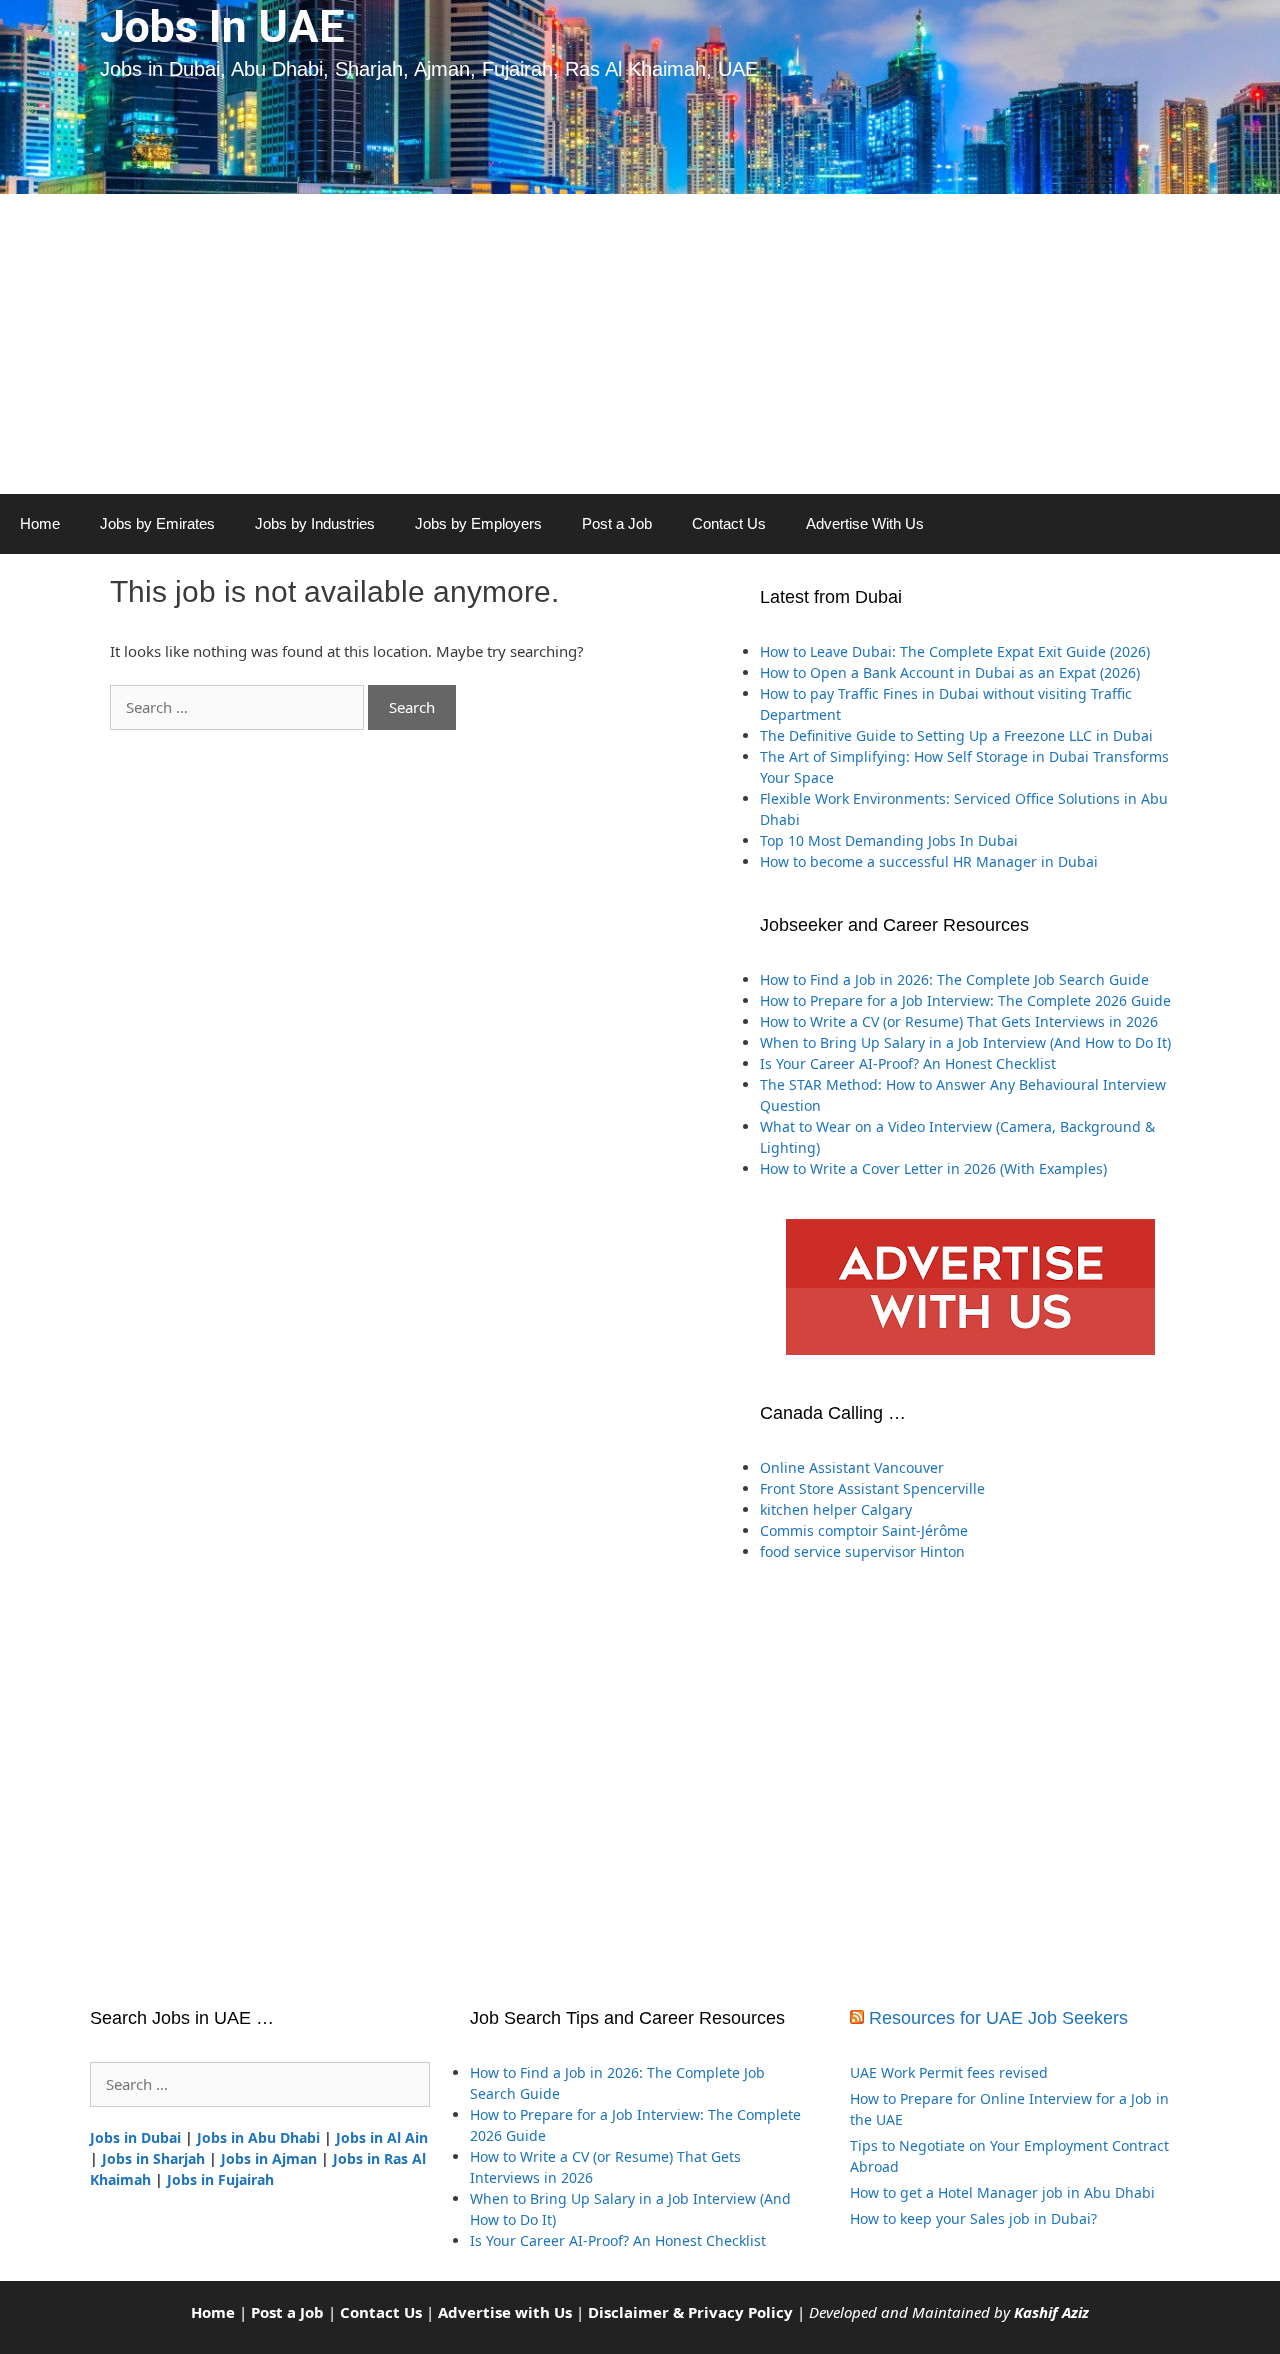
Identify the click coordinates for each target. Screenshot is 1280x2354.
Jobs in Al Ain (382, 2137)
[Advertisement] (640, 344)
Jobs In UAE (222, 26)
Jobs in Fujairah (220, 2179)
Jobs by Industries (315, 523)
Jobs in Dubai (135, 2137)
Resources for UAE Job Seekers (998, 2018)
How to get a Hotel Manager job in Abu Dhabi (1002, 2192)
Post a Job (617, 523)
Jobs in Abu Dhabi (258, 2137)
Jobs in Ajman (269, 2158)
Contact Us (729, 523)
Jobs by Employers (478, 523)
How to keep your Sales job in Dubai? (973, 2218)
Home (40, 523)
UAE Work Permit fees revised (949, 2072)
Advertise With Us (865, 523)
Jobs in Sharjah (153, 2158)
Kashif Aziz (1051, 2312)
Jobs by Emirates (157, 523)
